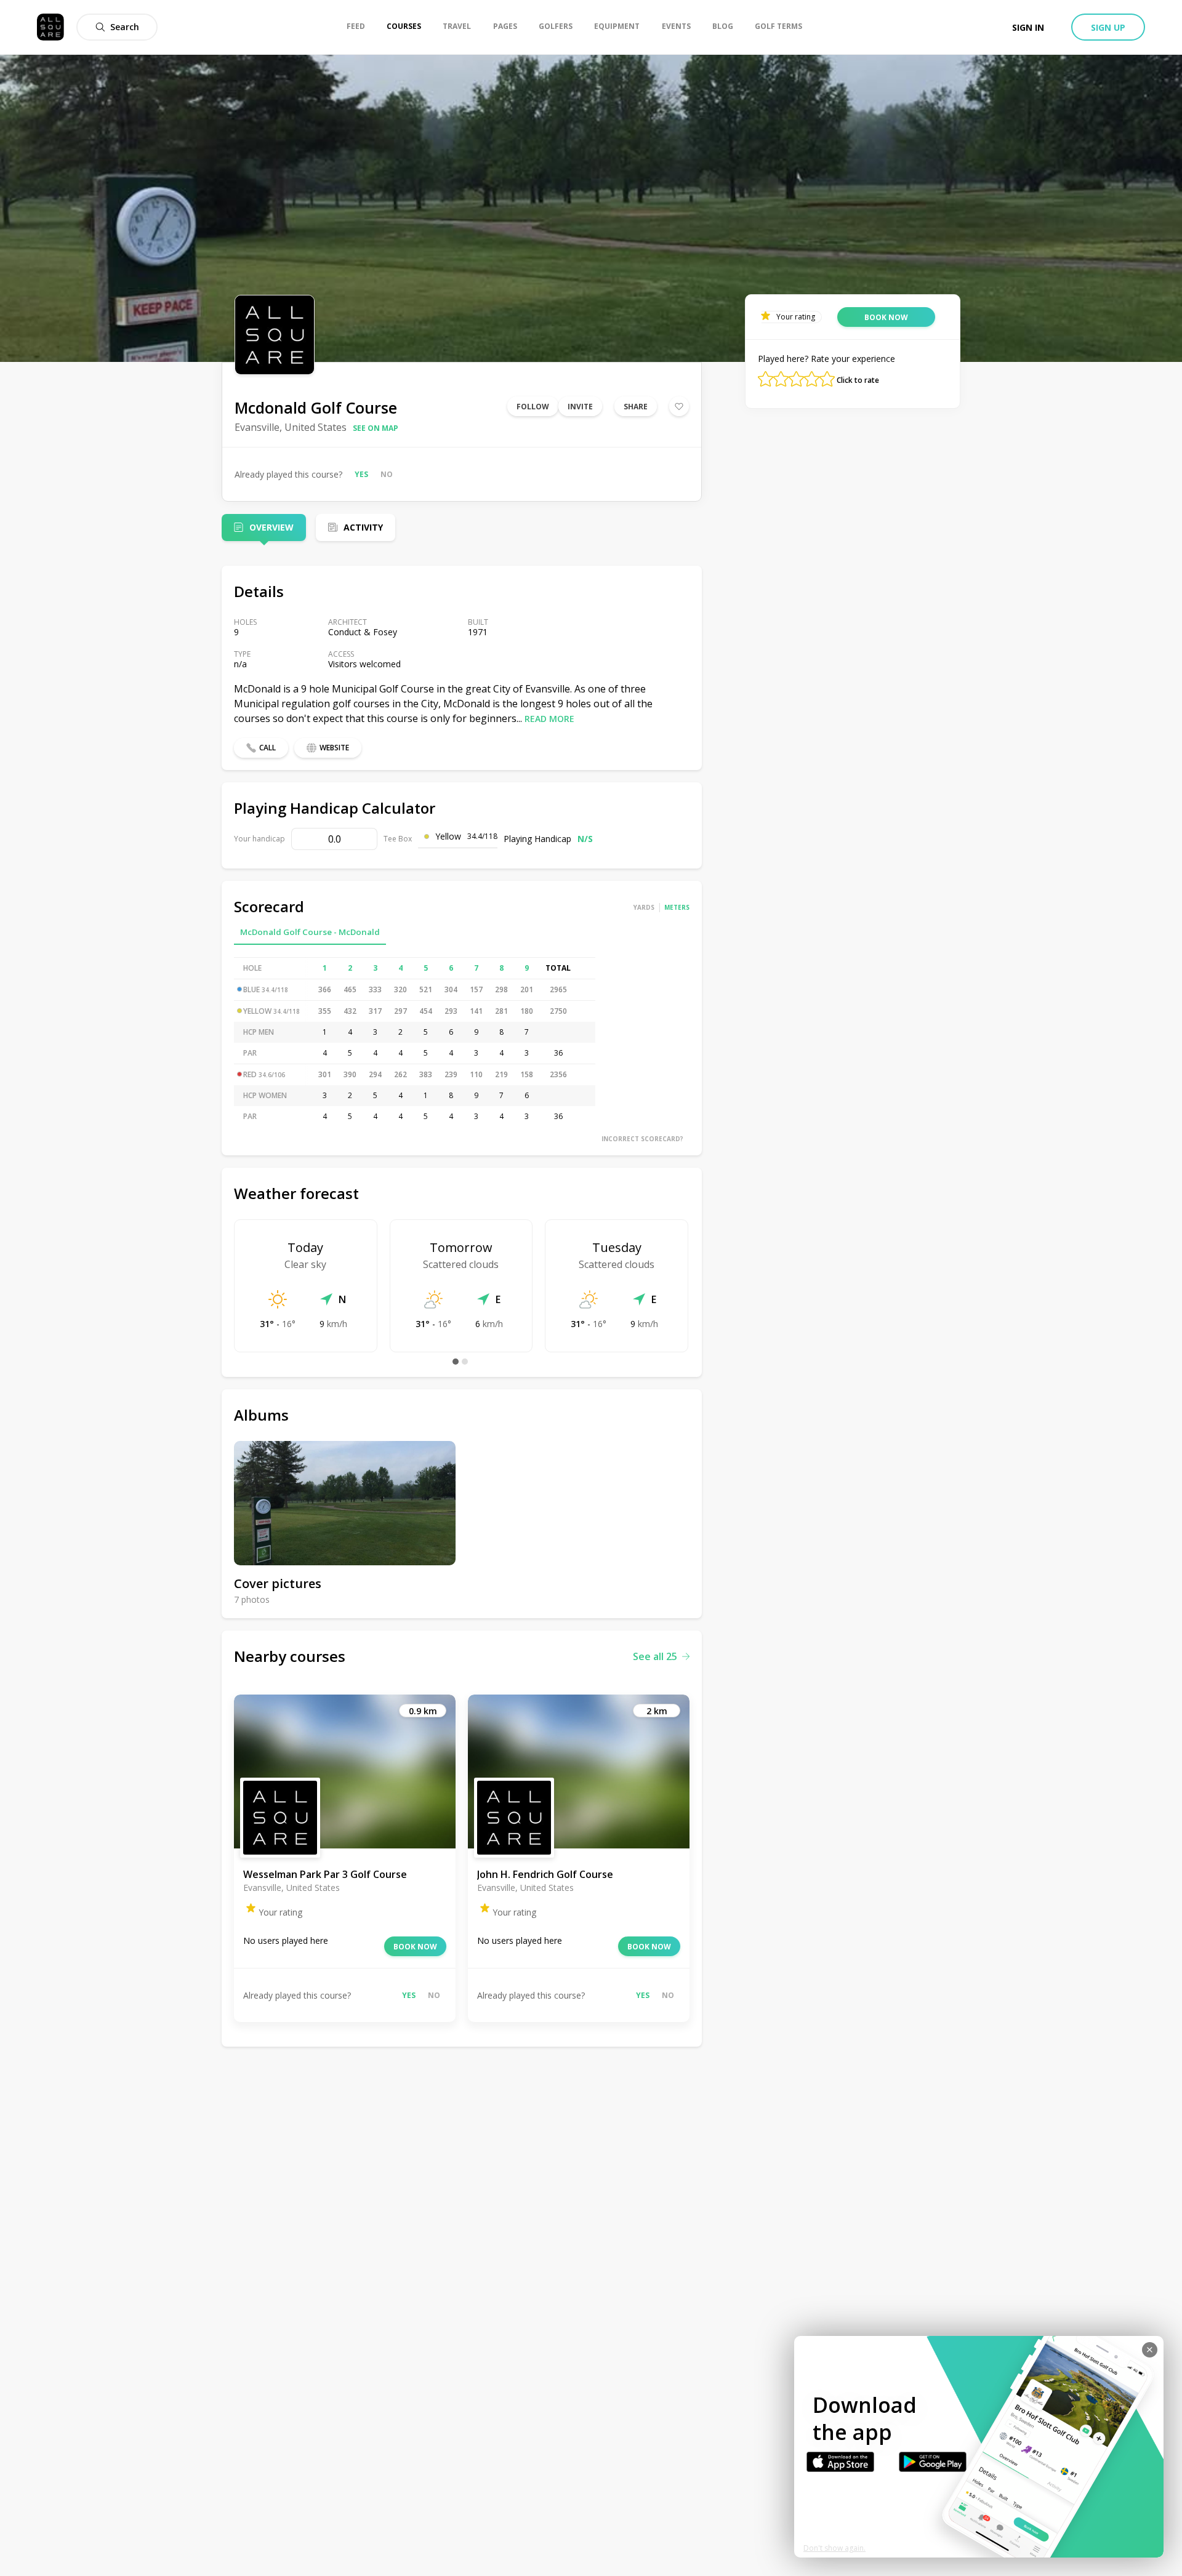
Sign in (1028, 27)
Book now (415, 1947)
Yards (644, 907)
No (387, 474)
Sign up (1108, 27)
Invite (580, 407)
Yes (361, 474)
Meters (677, 907)
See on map (376, 428)
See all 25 (655, 1656)
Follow (533, 407)
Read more (549, 719)
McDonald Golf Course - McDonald (310, 932)
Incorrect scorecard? (642, 1139)
